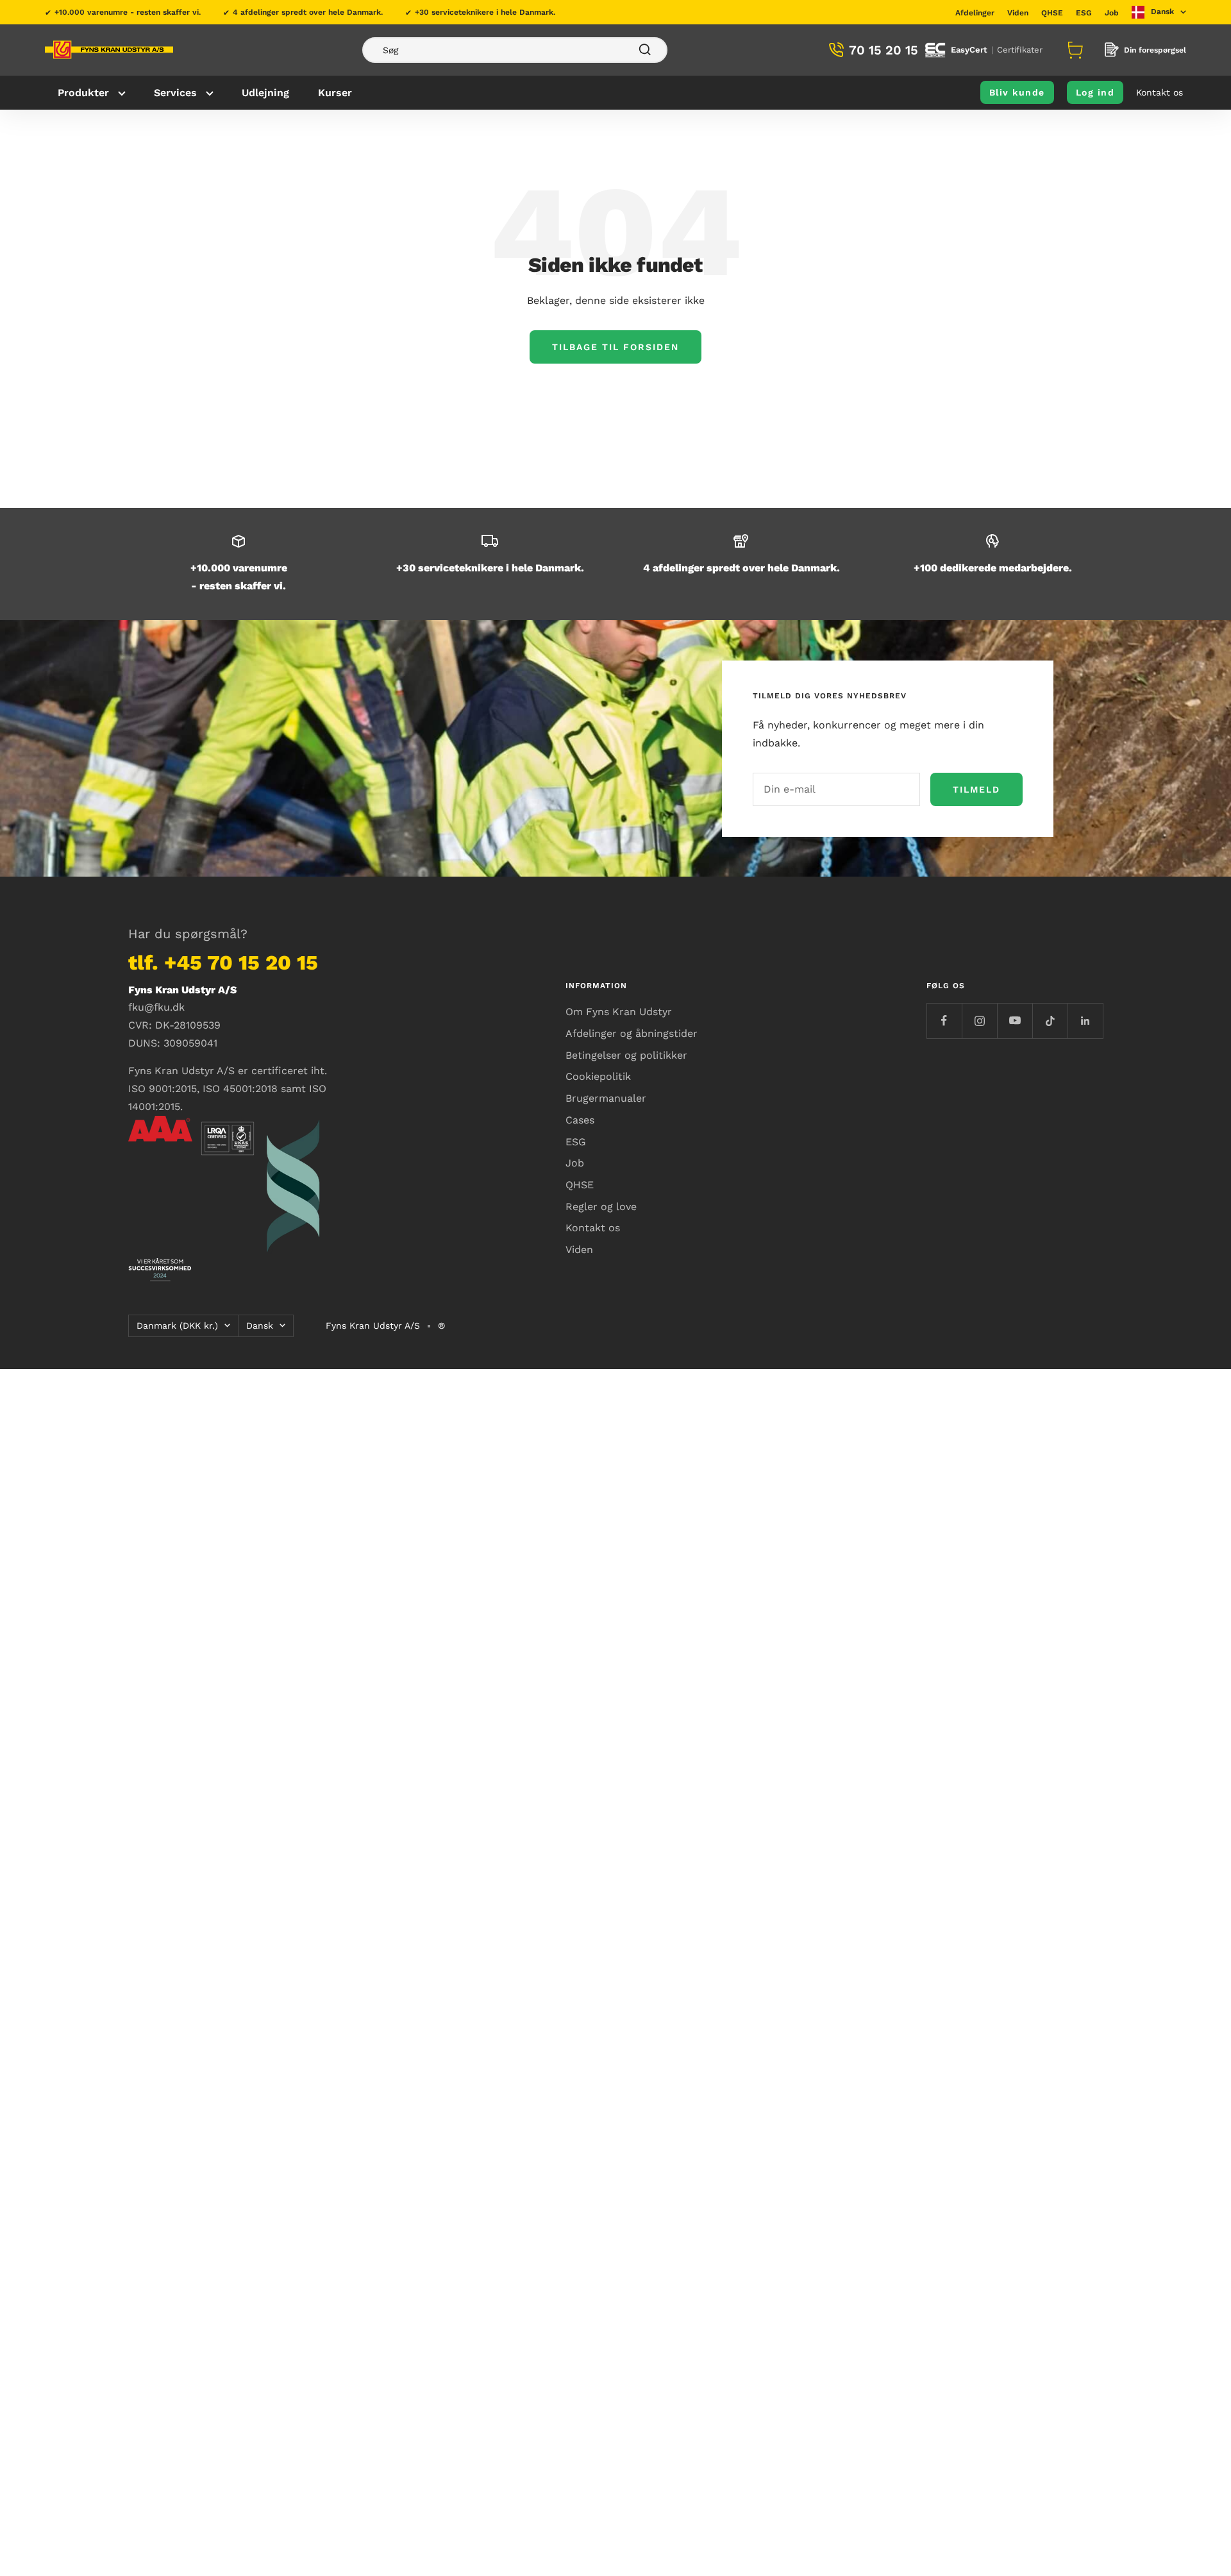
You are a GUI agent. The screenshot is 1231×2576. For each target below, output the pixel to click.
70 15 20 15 (883, 50)
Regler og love (601, 1207)
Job (1112, 13)
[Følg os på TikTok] (1050, 1021)
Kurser (335, 93)
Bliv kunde (1017, 92)
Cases (580, 1120)
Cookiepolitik (598, 1076)
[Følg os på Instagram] (979, 1021)
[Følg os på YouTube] (1015, 1021)
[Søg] (515, 50)
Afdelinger (975, 13)
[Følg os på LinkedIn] (1085, 1021)
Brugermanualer (606, 1098)
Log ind (1095, 92)
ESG (1084, 13)
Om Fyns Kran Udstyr (619, 1012)
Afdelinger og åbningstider (632, 1033)
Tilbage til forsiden (615, 347)
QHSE (1052, 13)
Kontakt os (1160, 92)
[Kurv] (1073, 50)
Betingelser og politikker (626, 1055)
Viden (1018, 13)
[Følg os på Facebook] (944, 1021)
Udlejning (265, 93)
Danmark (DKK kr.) (177, 1326)
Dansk (260, 1326)
